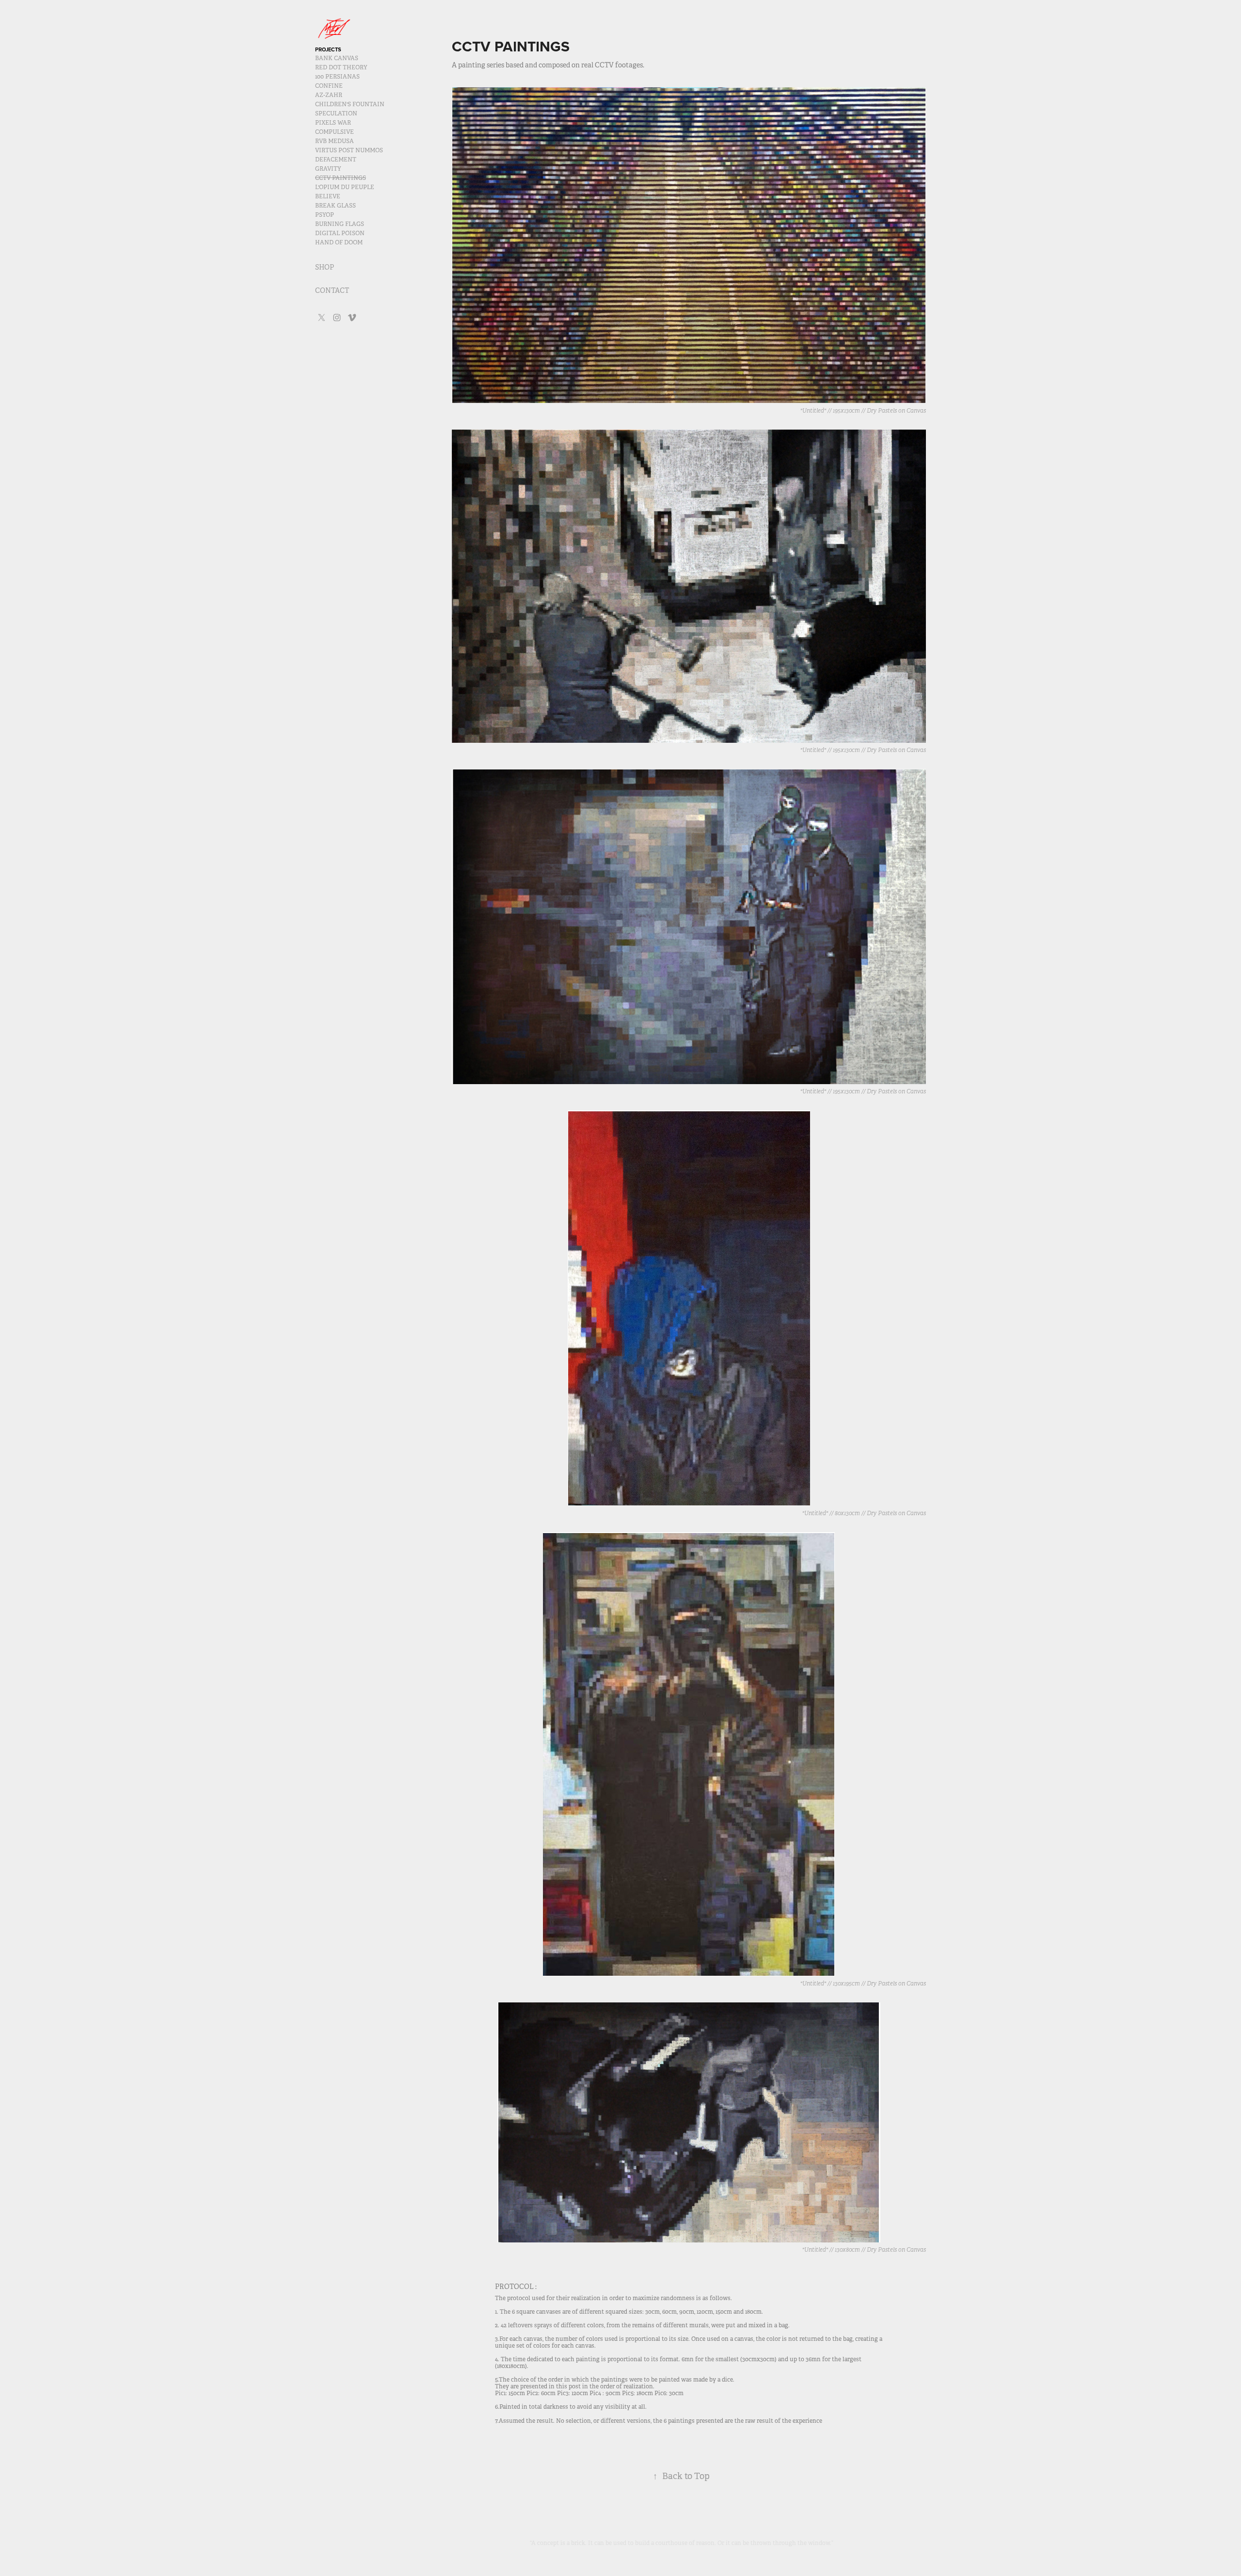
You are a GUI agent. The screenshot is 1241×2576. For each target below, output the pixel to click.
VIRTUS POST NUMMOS (349, 150)
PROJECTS (328, 49)
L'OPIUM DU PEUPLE (345, 187)
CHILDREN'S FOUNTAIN (350, 104)
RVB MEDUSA (334, 141)
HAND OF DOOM (339, 242)
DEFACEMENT (336, 160)
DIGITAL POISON (340, 233)
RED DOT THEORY (341, 67)
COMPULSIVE (334, 132)
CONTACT (332, 290)
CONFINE (329, 86)
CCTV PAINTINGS (341, 178)
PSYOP (325, 215)
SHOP (325, 267)
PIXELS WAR (333, 123)
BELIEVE (328, 196)
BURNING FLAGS (340, 224)
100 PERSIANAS (337, 77)
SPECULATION (336, 113)
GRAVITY (328, 169)
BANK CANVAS (337, 58)
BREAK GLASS (335, 206)
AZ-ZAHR (329, 95)
